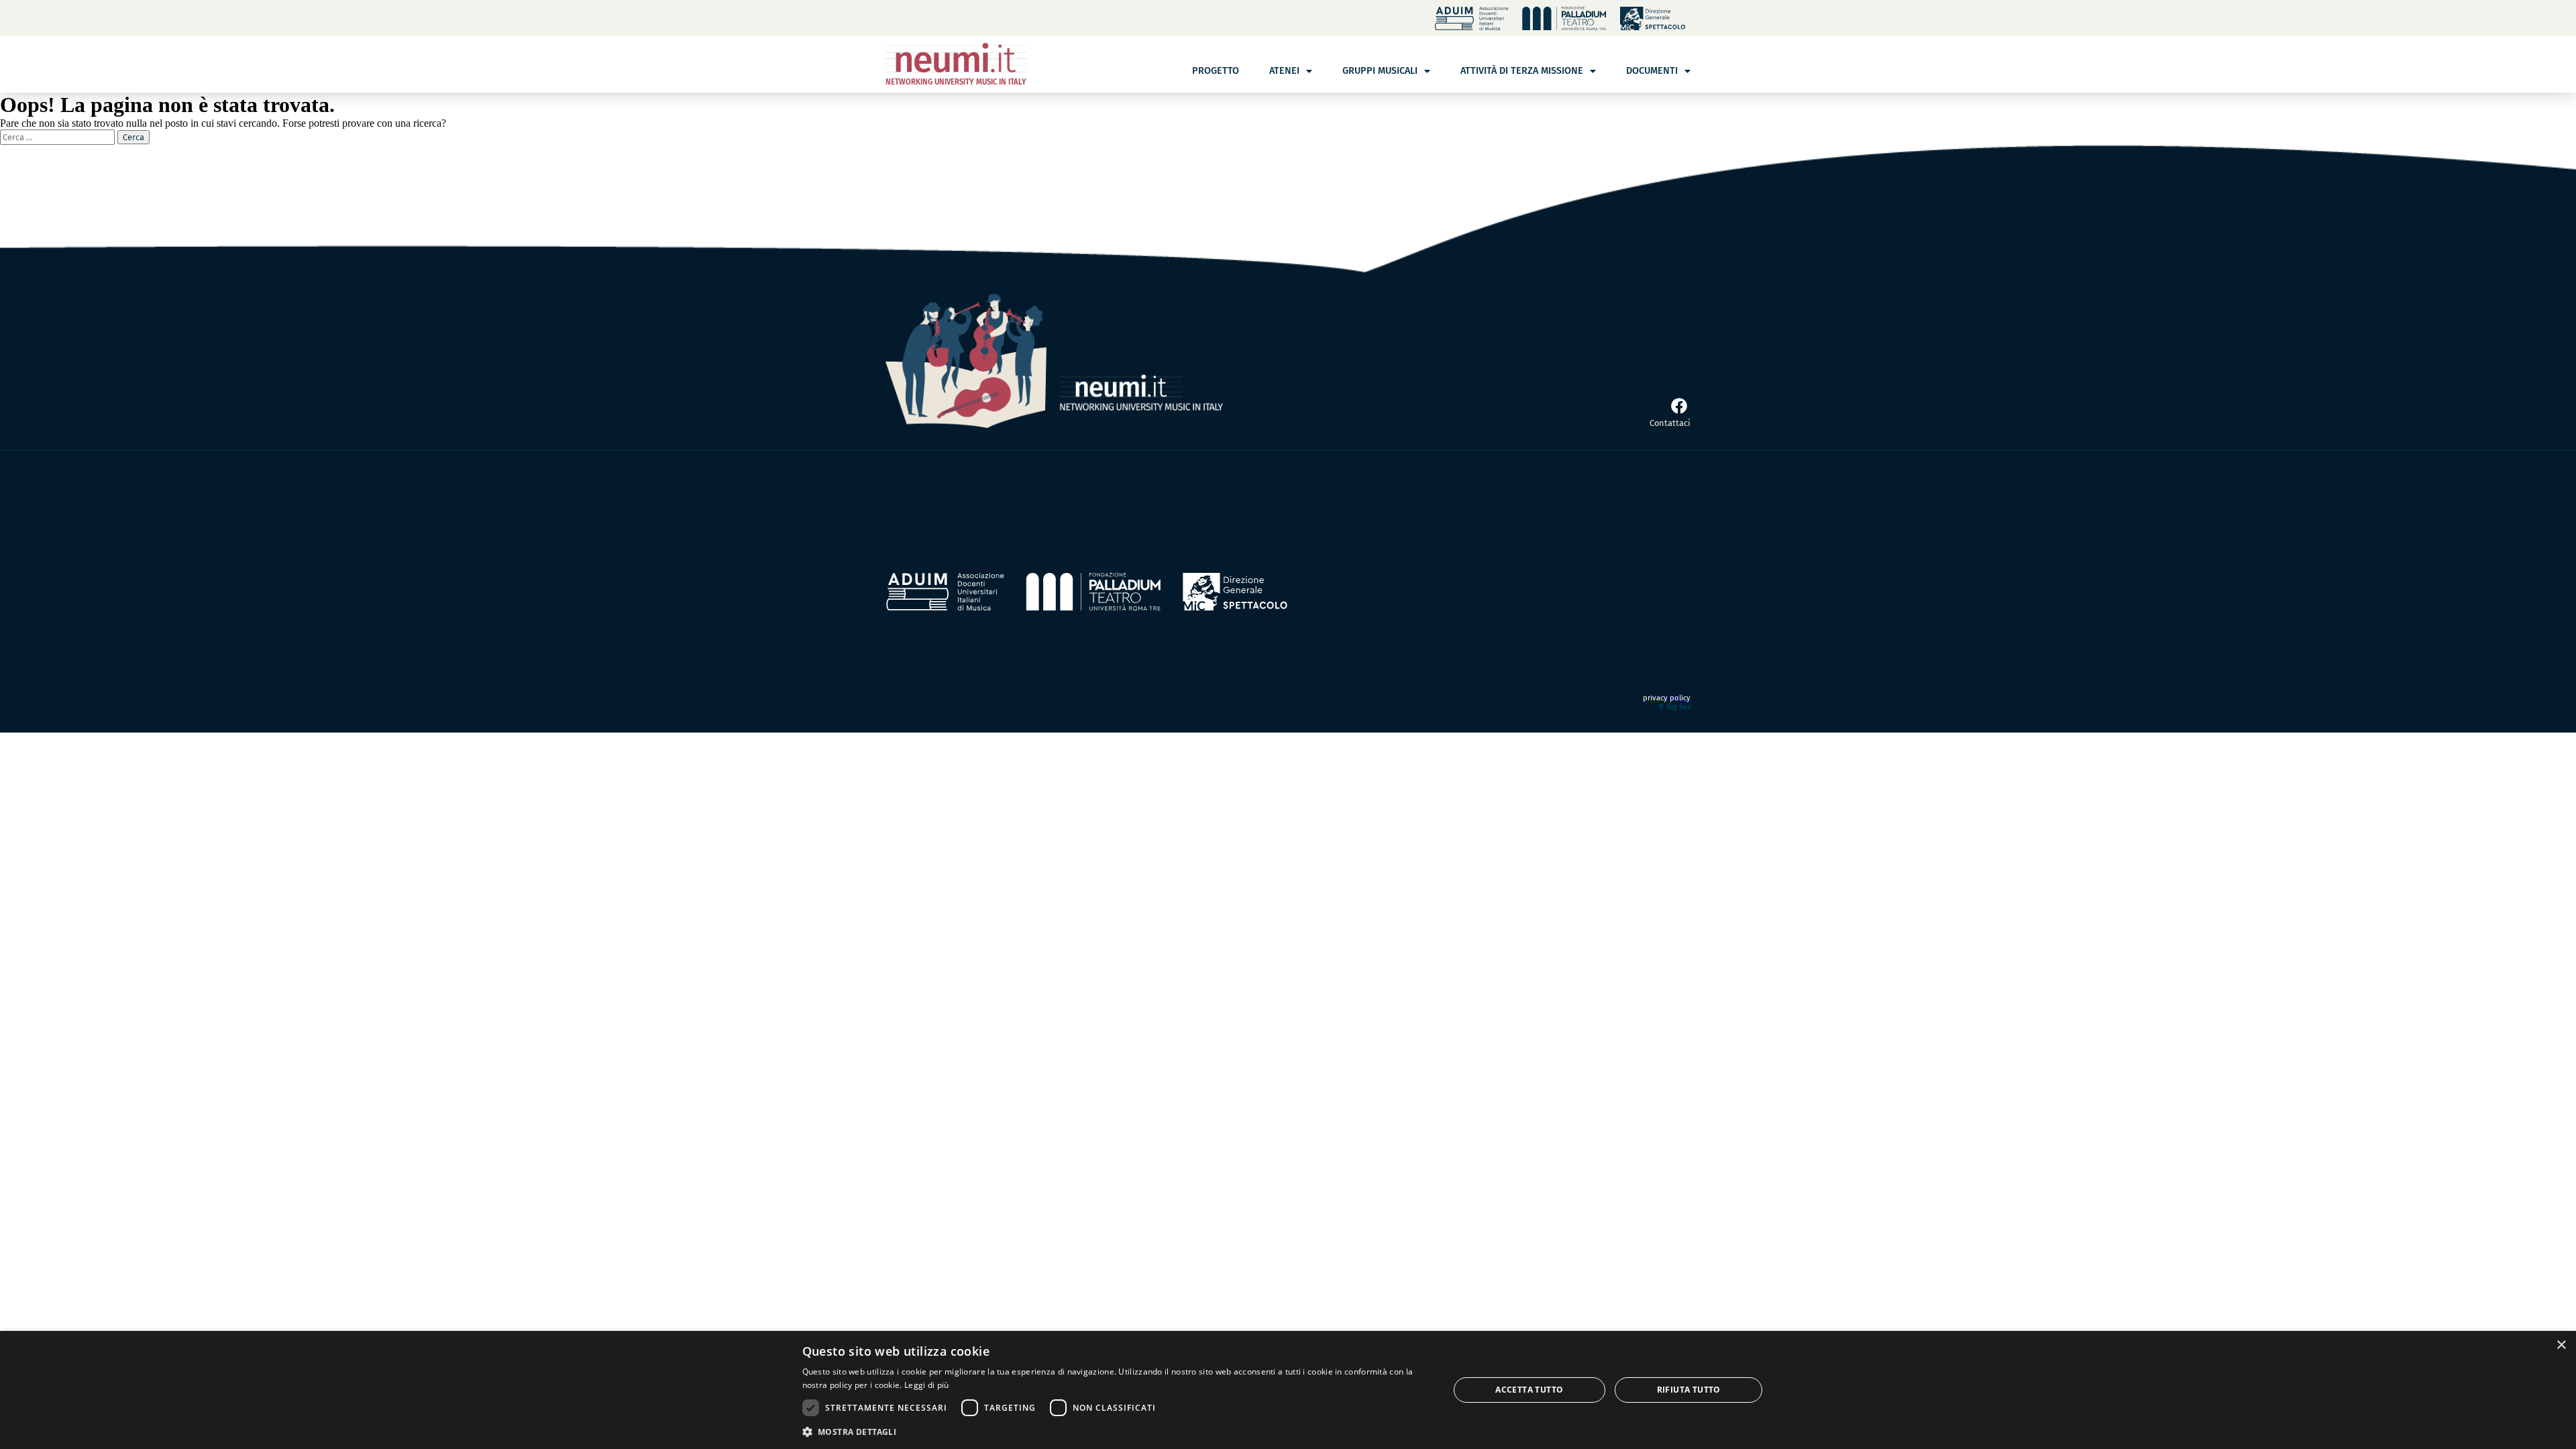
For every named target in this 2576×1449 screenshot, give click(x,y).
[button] (1116, 1431)
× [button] (2561, 1345)
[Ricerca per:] (59, 137)
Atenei (1284, 71)
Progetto (1216, 71)
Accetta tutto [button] (1529, 1390)
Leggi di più (927, 1385)
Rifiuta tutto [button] (1689, 1390)
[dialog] (1288, 1390)
